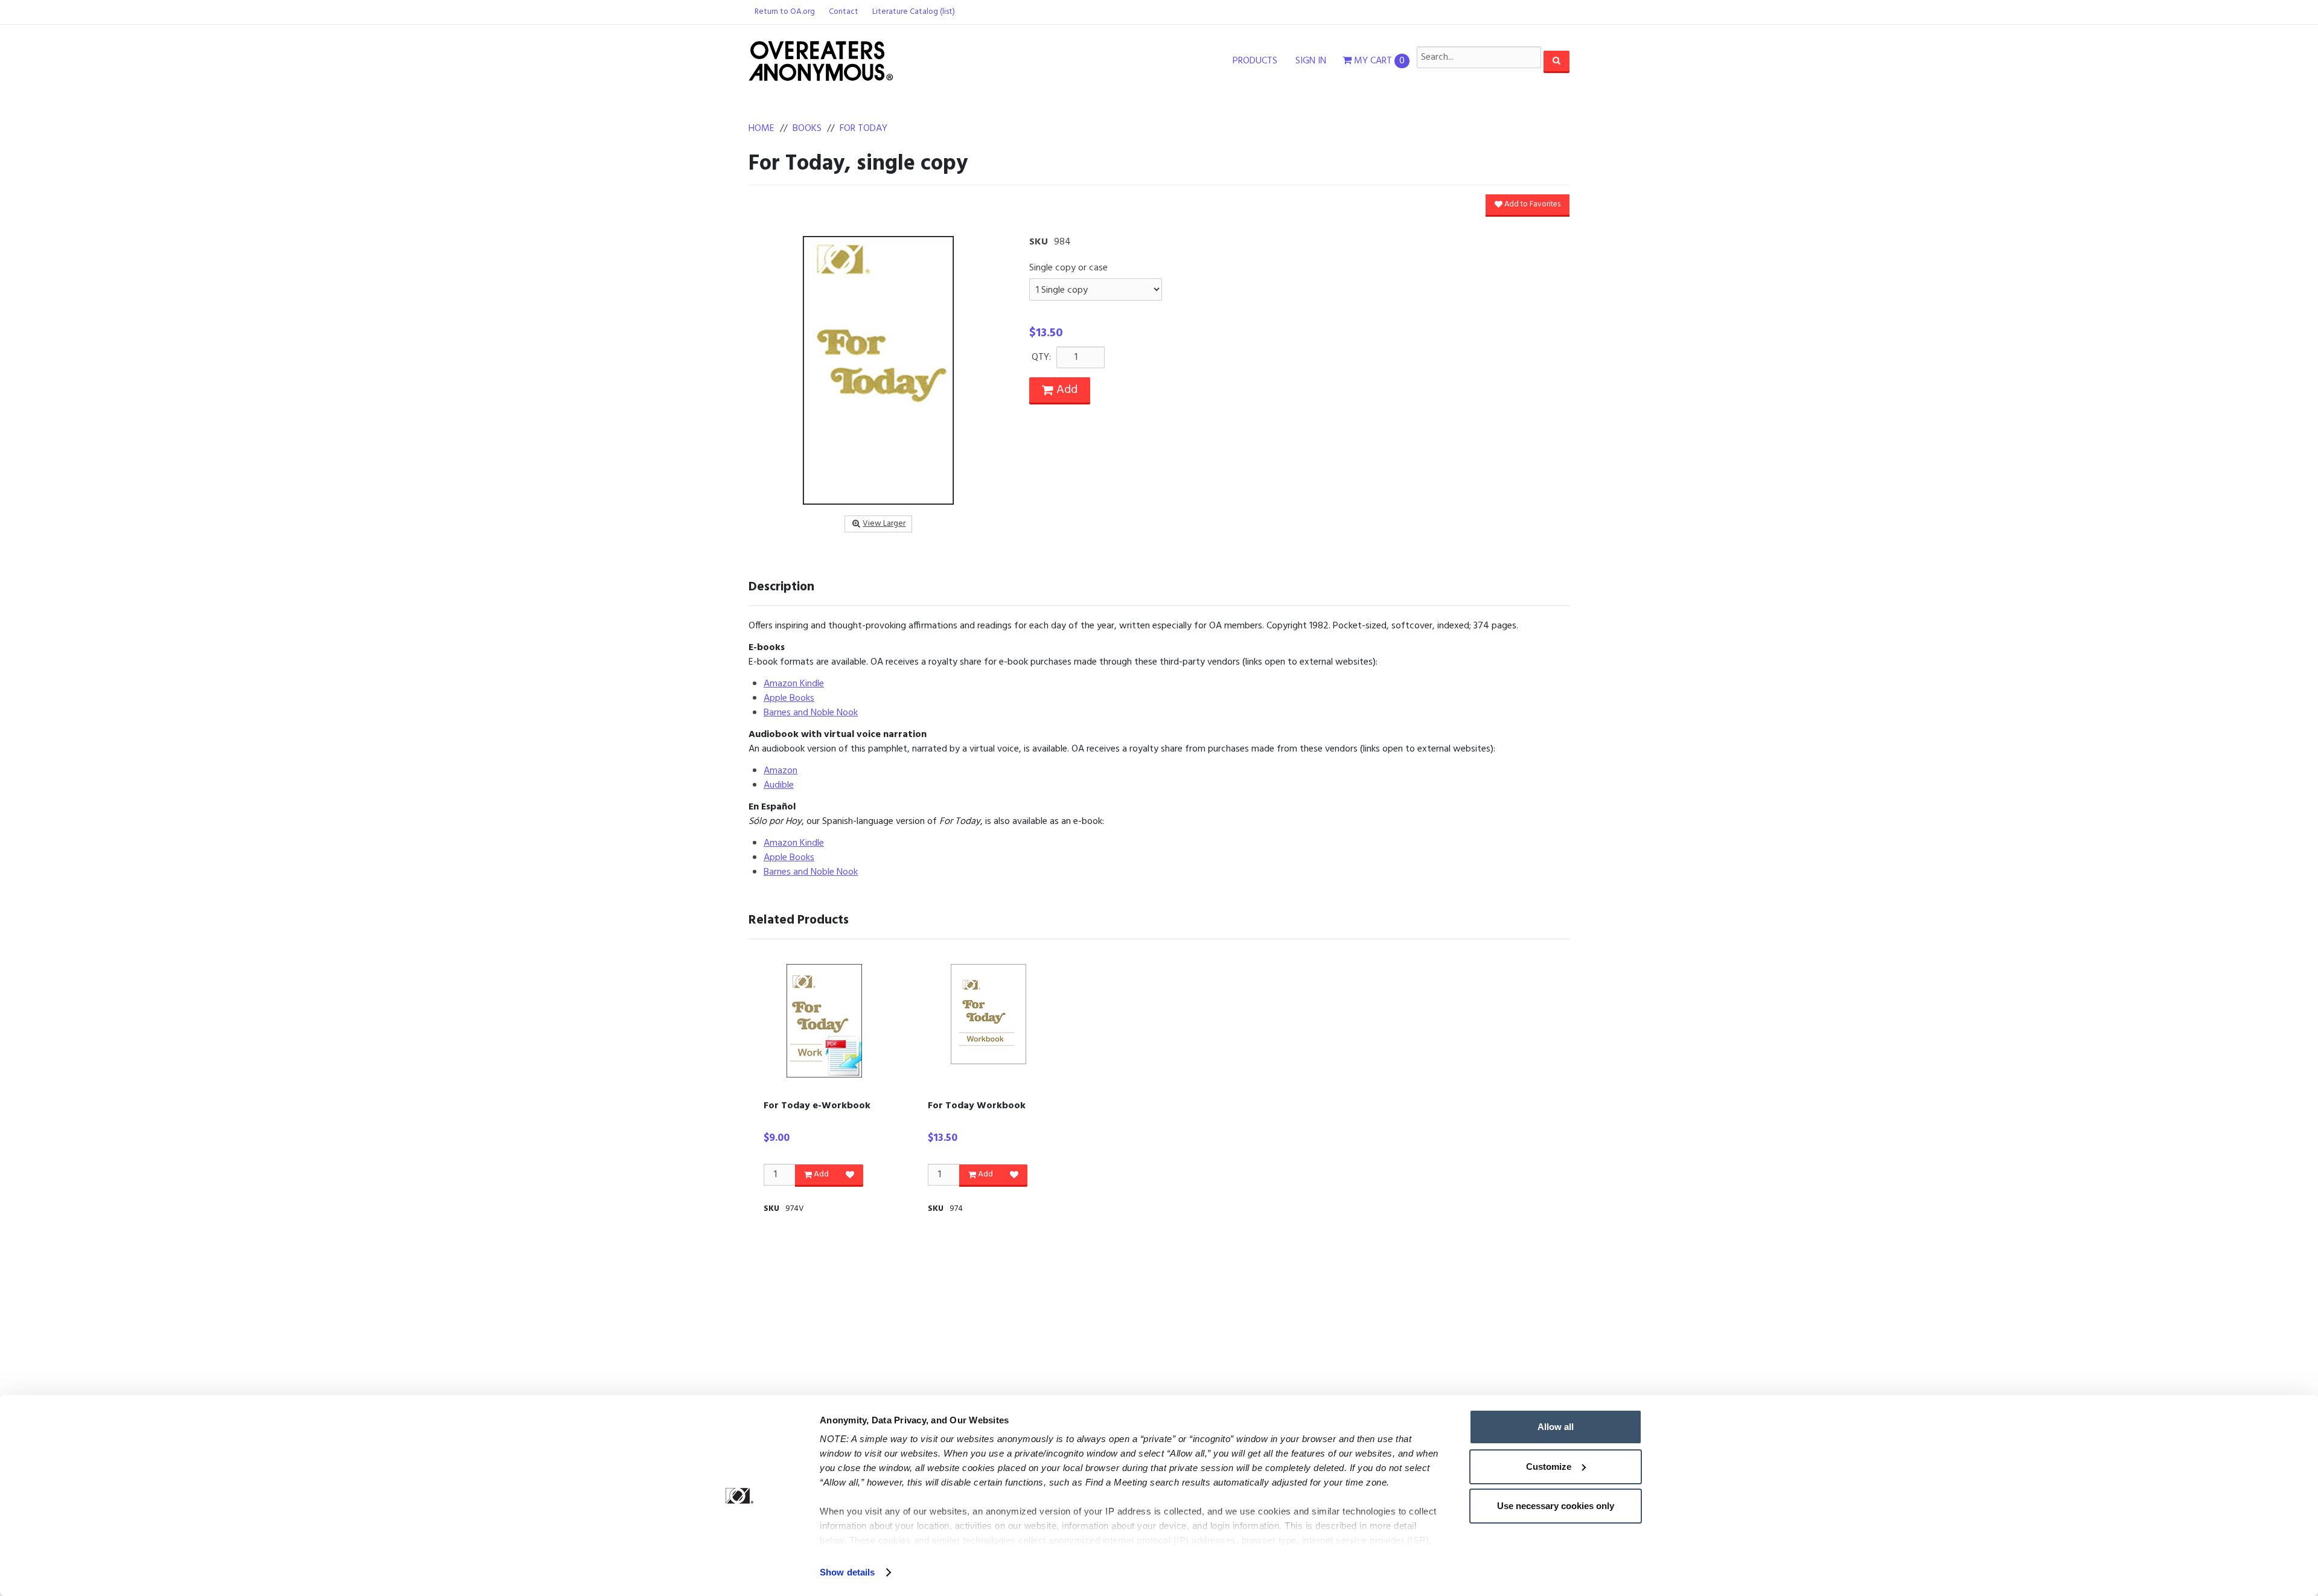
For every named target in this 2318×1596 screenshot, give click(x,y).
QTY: (1041, 357)
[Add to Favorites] (850, 1175)
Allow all (1556, 1427)
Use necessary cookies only (1556, 1506)
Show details (847, 1572)
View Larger (884, 524)
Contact (844, 12)
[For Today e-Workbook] (824, 1021)
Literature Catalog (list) (914, 12)
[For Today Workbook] (988, 1014)
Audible (779, 785)
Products (1255, 61)
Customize (1549, 1467)
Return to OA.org (785, 12)
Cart (1379, 61)
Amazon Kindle (794, 684)
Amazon (781, 771)
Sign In (1311, 61)
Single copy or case (1068, 268)
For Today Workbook (977, 1106)
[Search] (1557, 61)
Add (1065, 390)
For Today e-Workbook (817, 1106)
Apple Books (789, 698)
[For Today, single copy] (878, 370)
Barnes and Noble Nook (811, 713)
